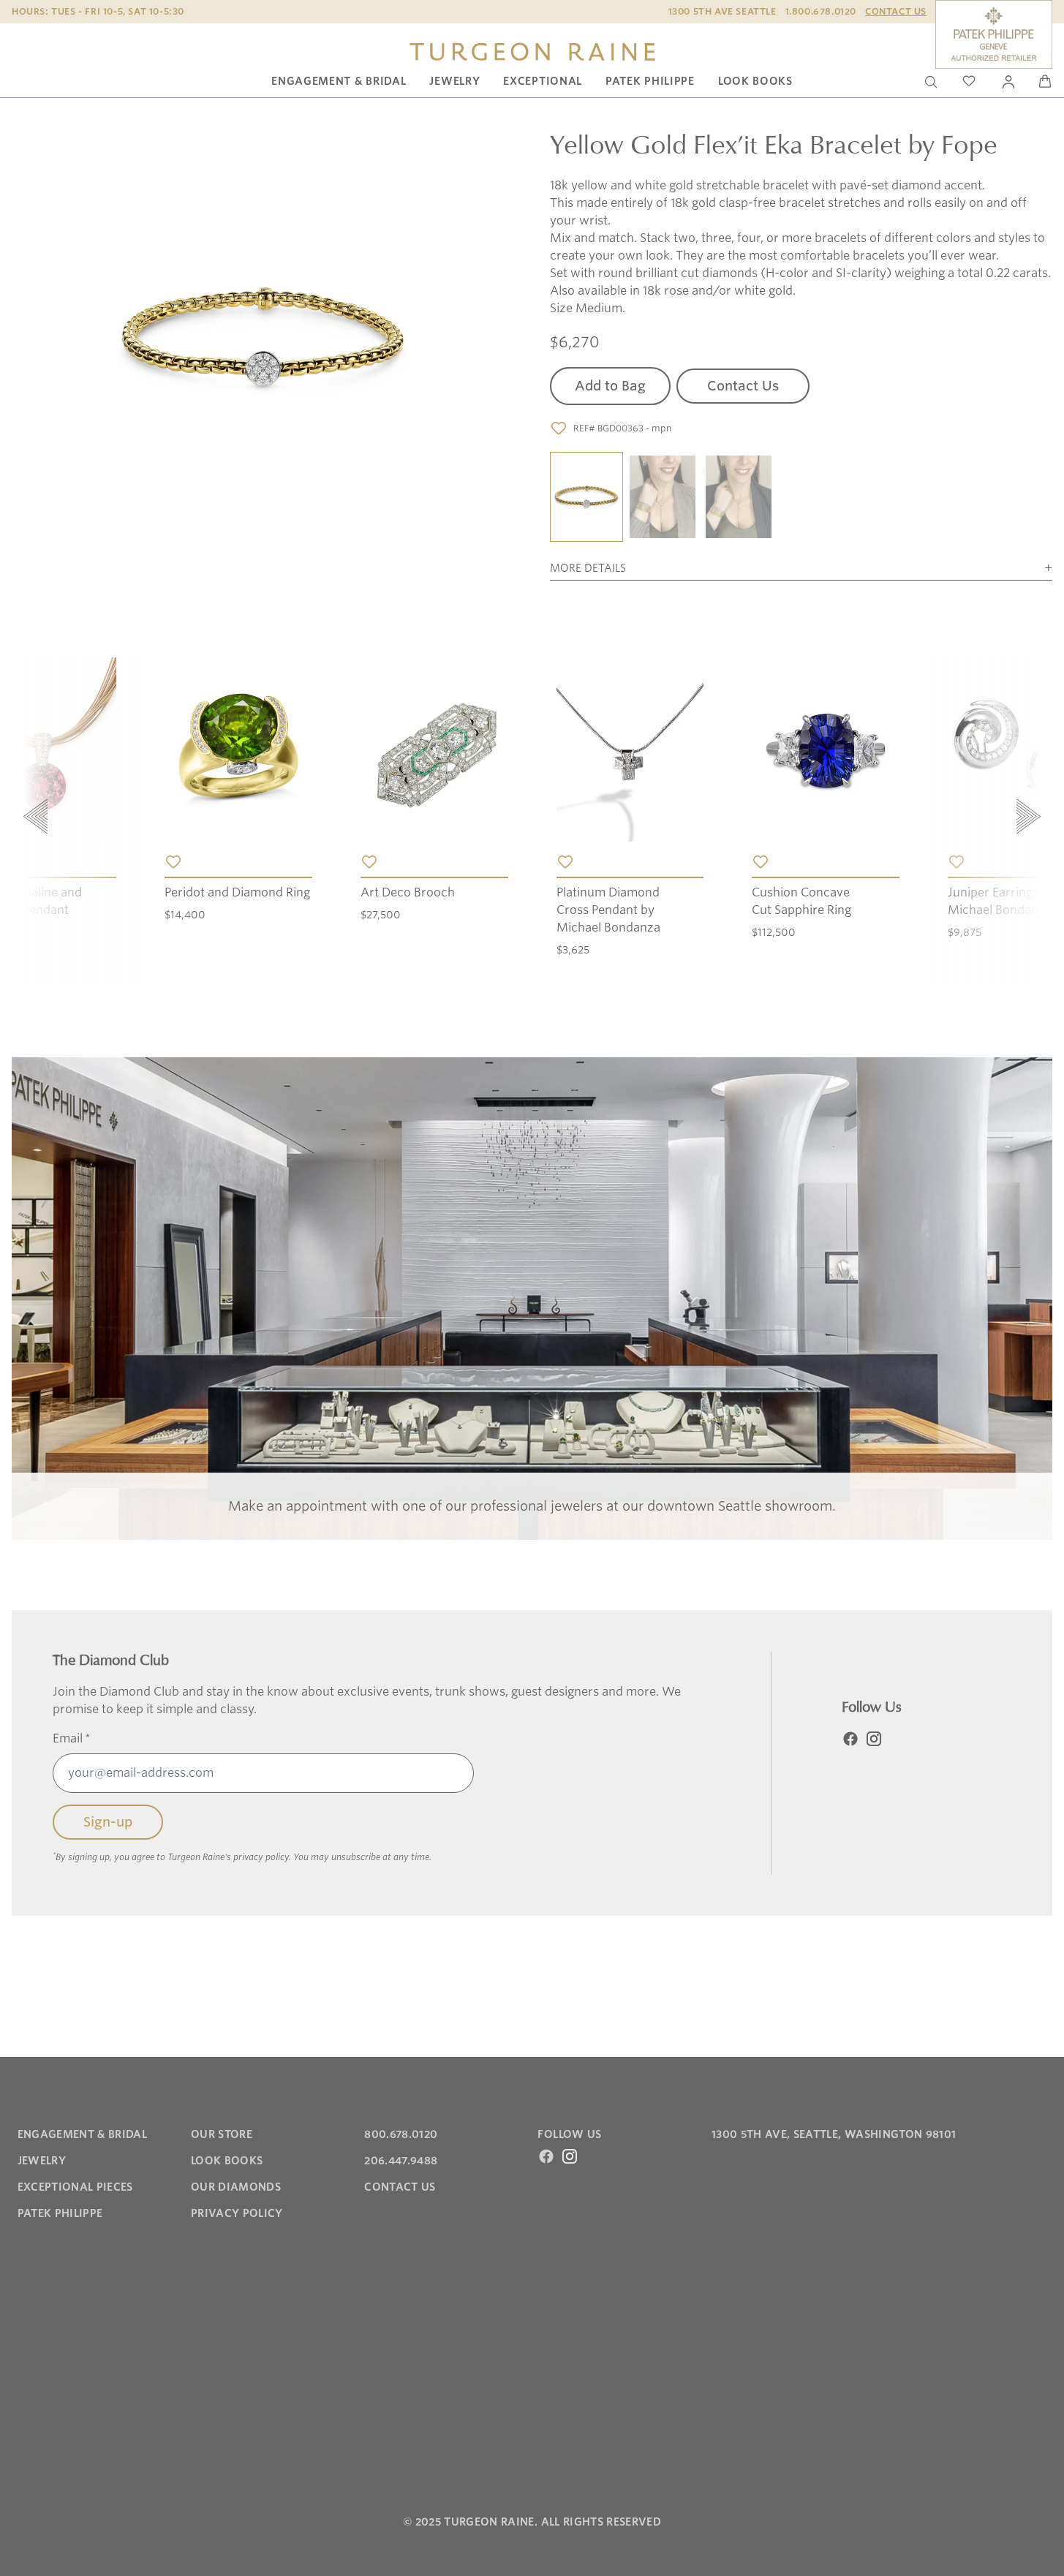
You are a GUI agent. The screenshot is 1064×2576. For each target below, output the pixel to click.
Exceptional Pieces (75, 2187)
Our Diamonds (236, 2187)
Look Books (755, 81)
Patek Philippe (650, 81)
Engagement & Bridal (339, 81)
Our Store (222, 2134)
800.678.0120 (401, 2134)
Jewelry (454, 81)
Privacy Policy (237, 2213)
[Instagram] (874, 1739)
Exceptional (543, 81)
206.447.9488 (401, 2161)
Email (72, 1738)
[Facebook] (850, 1739)
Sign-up (108, 1822)
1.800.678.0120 (821, 11)
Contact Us (896, 11)
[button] (586, 498)
